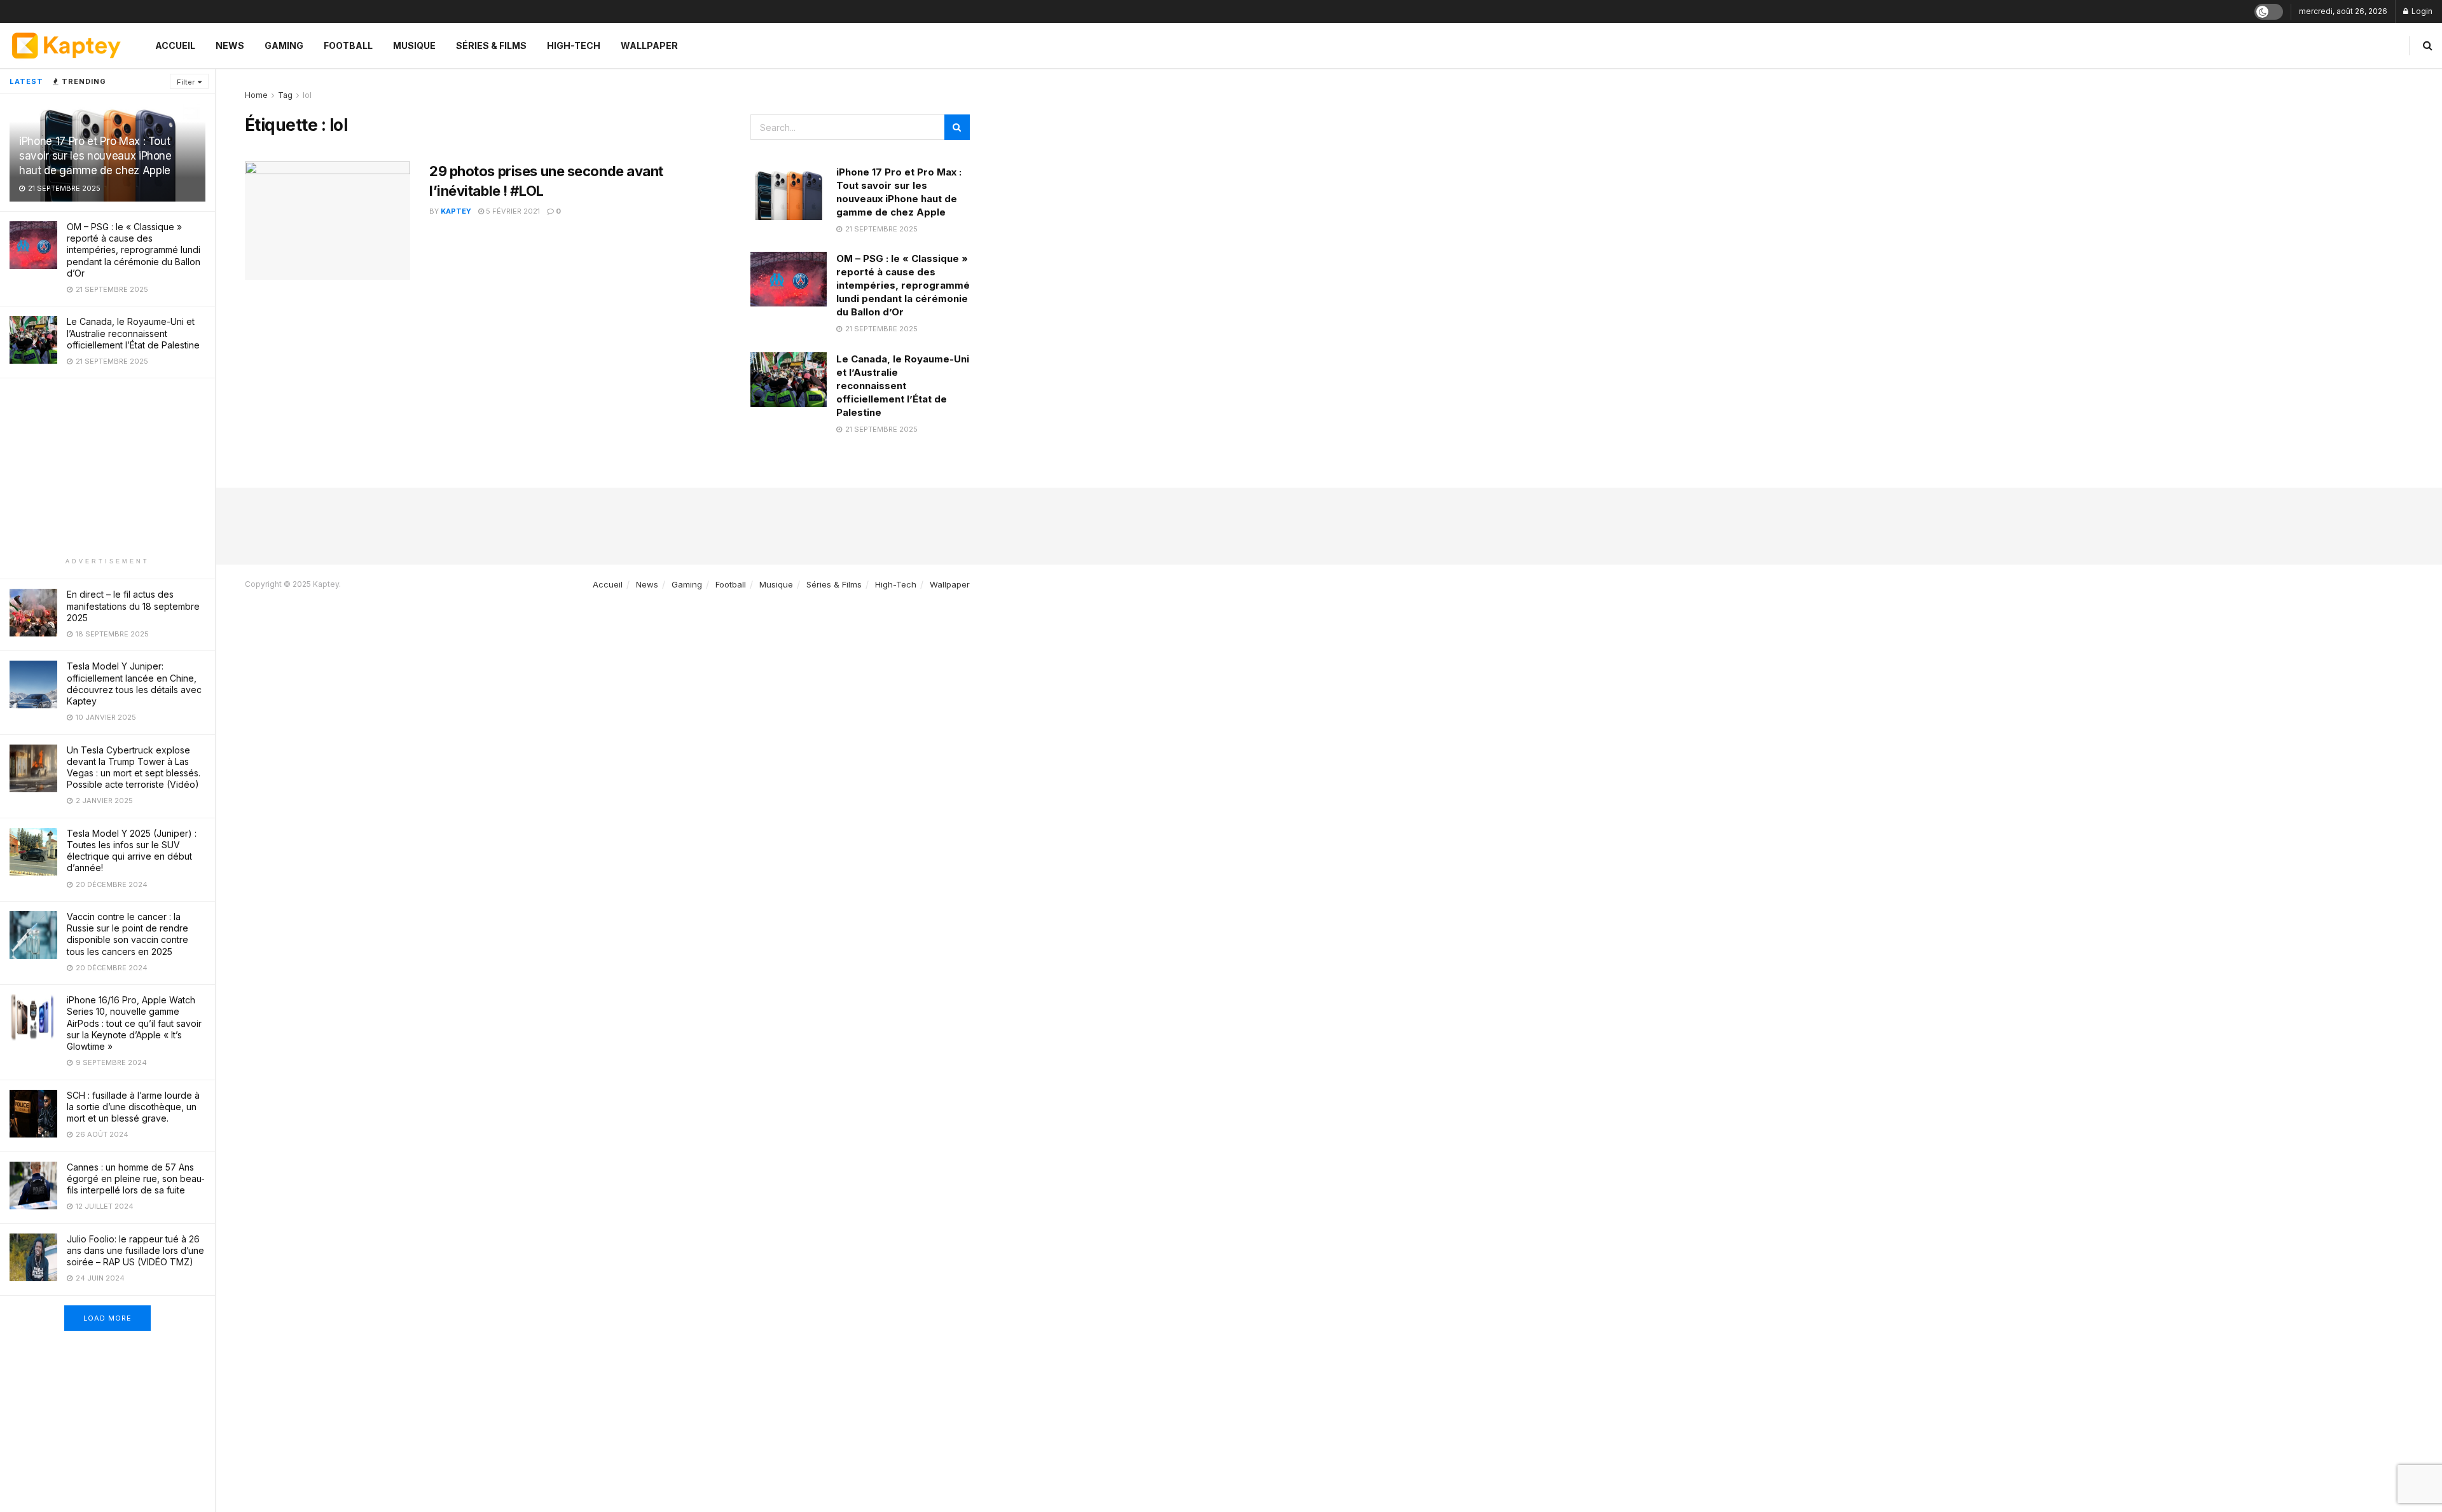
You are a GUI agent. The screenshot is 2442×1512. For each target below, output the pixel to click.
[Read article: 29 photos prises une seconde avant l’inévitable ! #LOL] (328, 221)
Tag (285, 95)
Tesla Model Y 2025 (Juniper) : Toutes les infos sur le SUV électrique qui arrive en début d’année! (132, 851)
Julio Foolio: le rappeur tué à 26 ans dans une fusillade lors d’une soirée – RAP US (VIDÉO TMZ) (135, 1250)
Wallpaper (649, 45)
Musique (414, 45)
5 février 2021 (512, 211)
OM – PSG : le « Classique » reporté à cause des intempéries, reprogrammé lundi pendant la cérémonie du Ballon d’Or (134, 250)
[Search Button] (2428, 45)
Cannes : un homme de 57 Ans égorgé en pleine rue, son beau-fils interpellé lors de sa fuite (136, 1179)
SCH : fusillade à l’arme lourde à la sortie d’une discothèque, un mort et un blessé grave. (133, 1107)
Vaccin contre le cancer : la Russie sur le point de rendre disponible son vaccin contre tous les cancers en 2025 (128, 934)
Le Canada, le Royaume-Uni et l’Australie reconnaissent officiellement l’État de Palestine (133, 333)
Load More (107, 1318)
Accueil (175, 45)
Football (348, 45)
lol (307, 95)
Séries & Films (491, 45)
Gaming (284, 45)
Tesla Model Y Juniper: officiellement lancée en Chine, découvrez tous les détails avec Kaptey (134, 684)
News (230, 45)
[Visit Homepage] (66, 45)
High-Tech (574, 45)
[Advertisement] (107, 467)
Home (256, 95)
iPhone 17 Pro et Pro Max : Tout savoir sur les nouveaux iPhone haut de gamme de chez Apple (95, 156)
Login (2421, 11)
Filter (186, 82)
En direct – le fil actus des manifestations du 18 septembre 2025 (133, 606)
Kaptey (456, 211)
